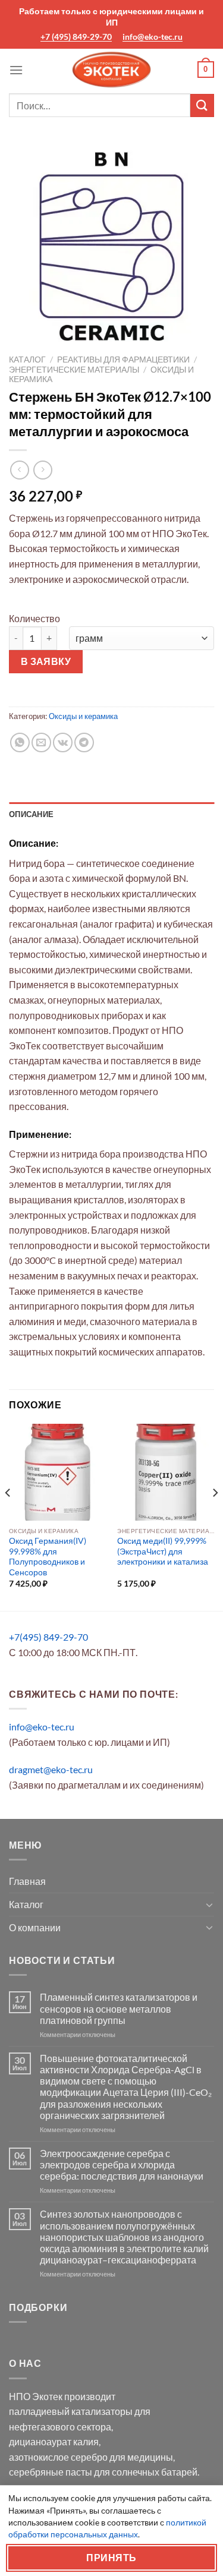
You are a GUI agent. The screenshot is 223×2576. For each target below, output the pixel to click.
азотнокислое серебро (58, 2457)
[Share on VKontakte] (63, 742)
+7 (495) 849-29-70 (76, 37)
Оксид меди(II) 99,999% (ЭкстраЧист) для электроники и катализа (163, 1551)
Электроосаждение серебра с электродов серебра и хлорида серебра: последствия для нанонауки (122, 2164)
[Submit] (202, 105)
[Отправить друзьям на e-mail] (41, 742)
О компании (35, 1927)
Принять (111, 2558)
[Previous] (8, 1516)
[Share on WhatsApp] (20, 742)
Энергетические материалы (74, 370)
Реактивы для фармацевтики (123, 360)
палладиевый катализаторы (71, 2411)
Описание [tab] (31, 814)
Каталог (27, 360)
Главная (27, 1881)
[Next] (215, 1516)
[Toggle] (209, 1905)
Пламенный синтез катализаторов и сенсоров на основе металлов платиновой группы (119, 2008)
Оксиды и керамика (83, 716)
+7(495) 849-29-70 (48, 1637)
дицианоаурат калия (54, 2441)
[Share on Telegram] (84, 742)
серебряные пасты (51, 2472)
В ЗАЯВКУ (46, 661)
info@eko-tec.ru (153, 37)
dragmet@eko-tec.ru (51, 1769)
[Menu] (16, 70)
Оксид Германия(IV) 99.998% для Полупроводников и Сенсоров (48, 1557)
